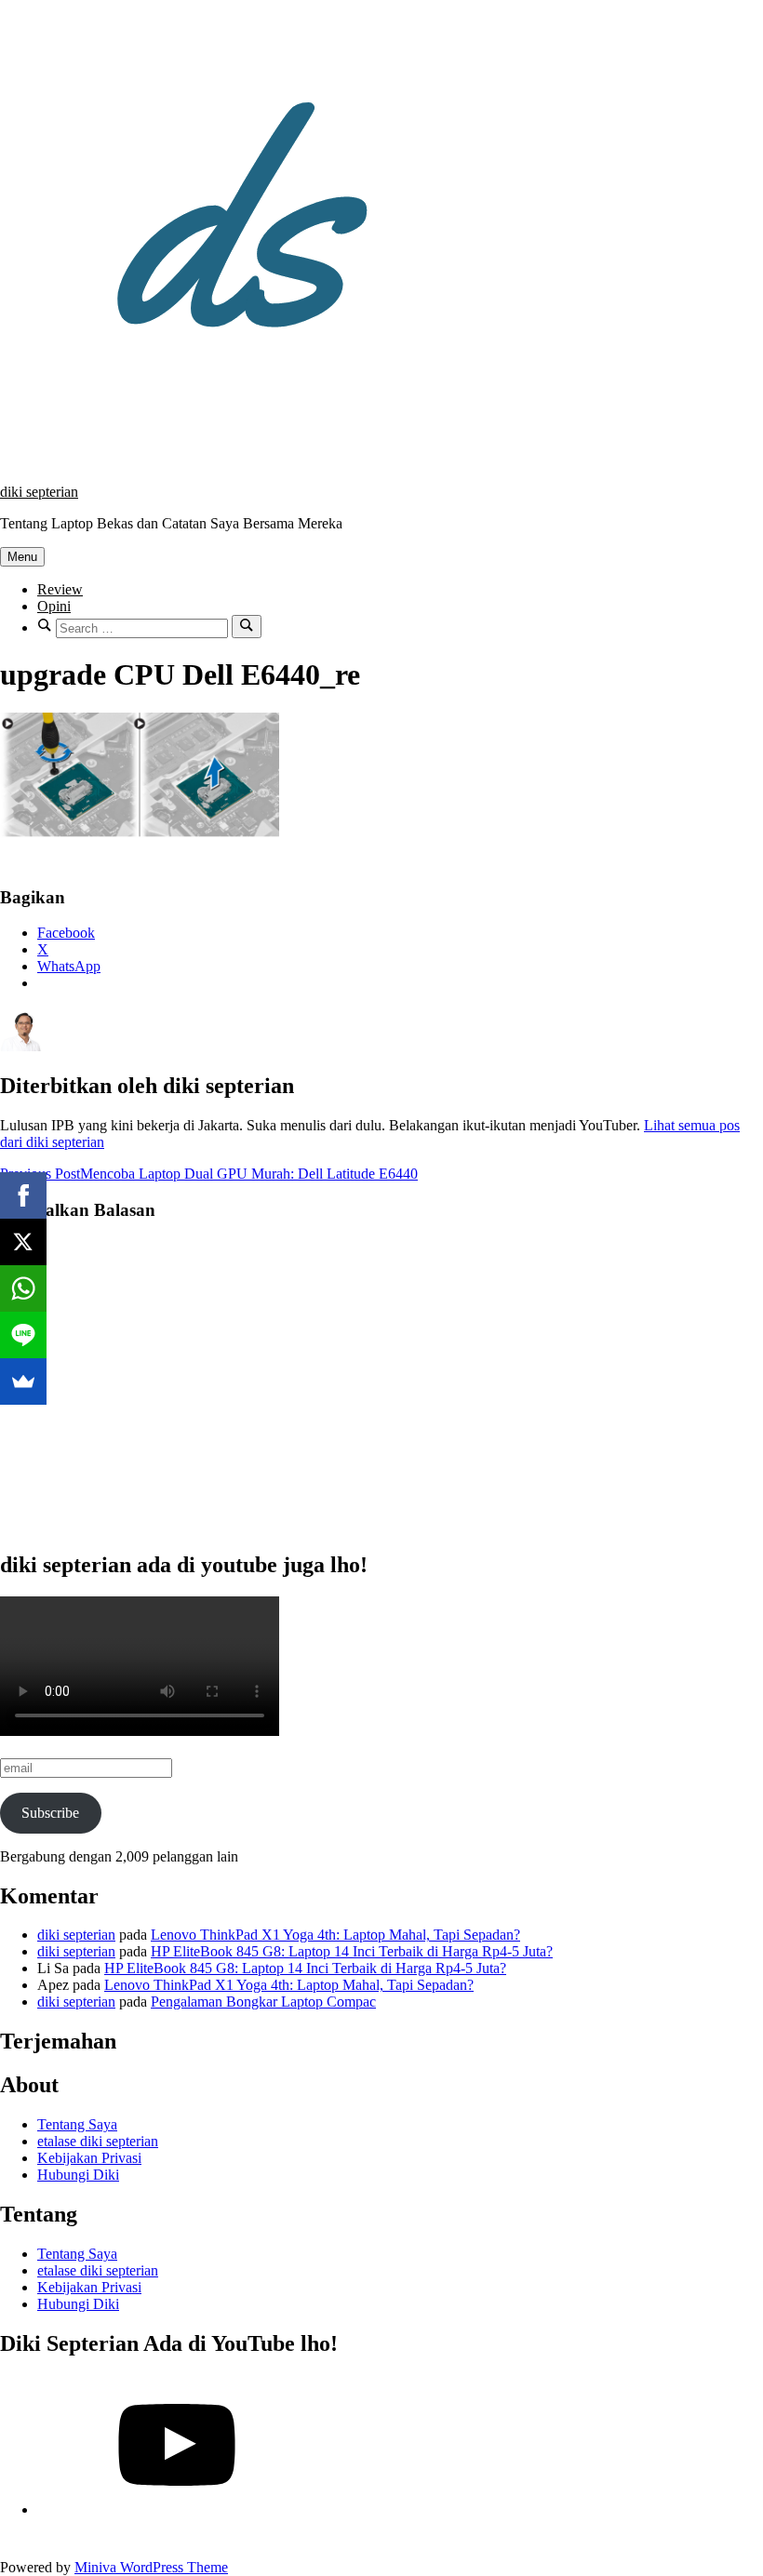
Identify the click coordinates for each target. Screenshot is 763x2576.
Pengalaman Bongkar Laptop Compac (263, 2002)
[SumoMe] (23, 1381)
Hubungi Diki (78, 2175)
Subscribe (50, 1813)
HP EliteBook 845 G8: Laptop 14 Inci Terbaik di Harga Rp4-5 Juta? (352, 1951)
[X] (23, 1242)
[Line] (23, 1335)
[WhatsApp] (23, 1288)
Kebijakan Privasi (89, 2158)
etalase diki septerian (98, 2141)
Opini (54, 606)
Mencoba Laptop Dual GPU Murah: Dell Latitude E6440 (209, 1174)
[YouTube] (177, 2509)
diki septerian (39, 492)
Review (60, 589)
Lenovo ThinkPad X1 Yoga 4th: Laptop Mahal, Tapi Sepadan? (335, 1935)
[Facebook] (23, 1195)
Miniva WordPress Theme (151, 2567)
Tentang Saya (77, 2124)
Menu (22, 557)
